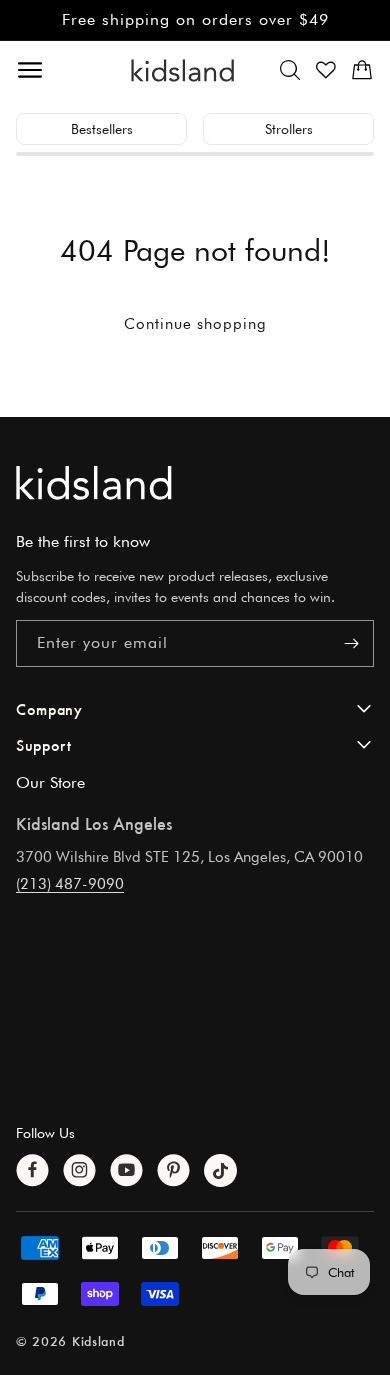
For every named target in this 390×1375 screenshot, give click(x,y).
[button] (290, 70)
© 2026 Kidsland (70, 1340)
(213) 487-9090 (70, 884)
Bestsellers (102, 129)
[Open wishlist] (326, 70)
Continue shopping (195, 324)
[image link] (195, 482)
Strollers (289, 129)
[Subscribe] (351, 643)
